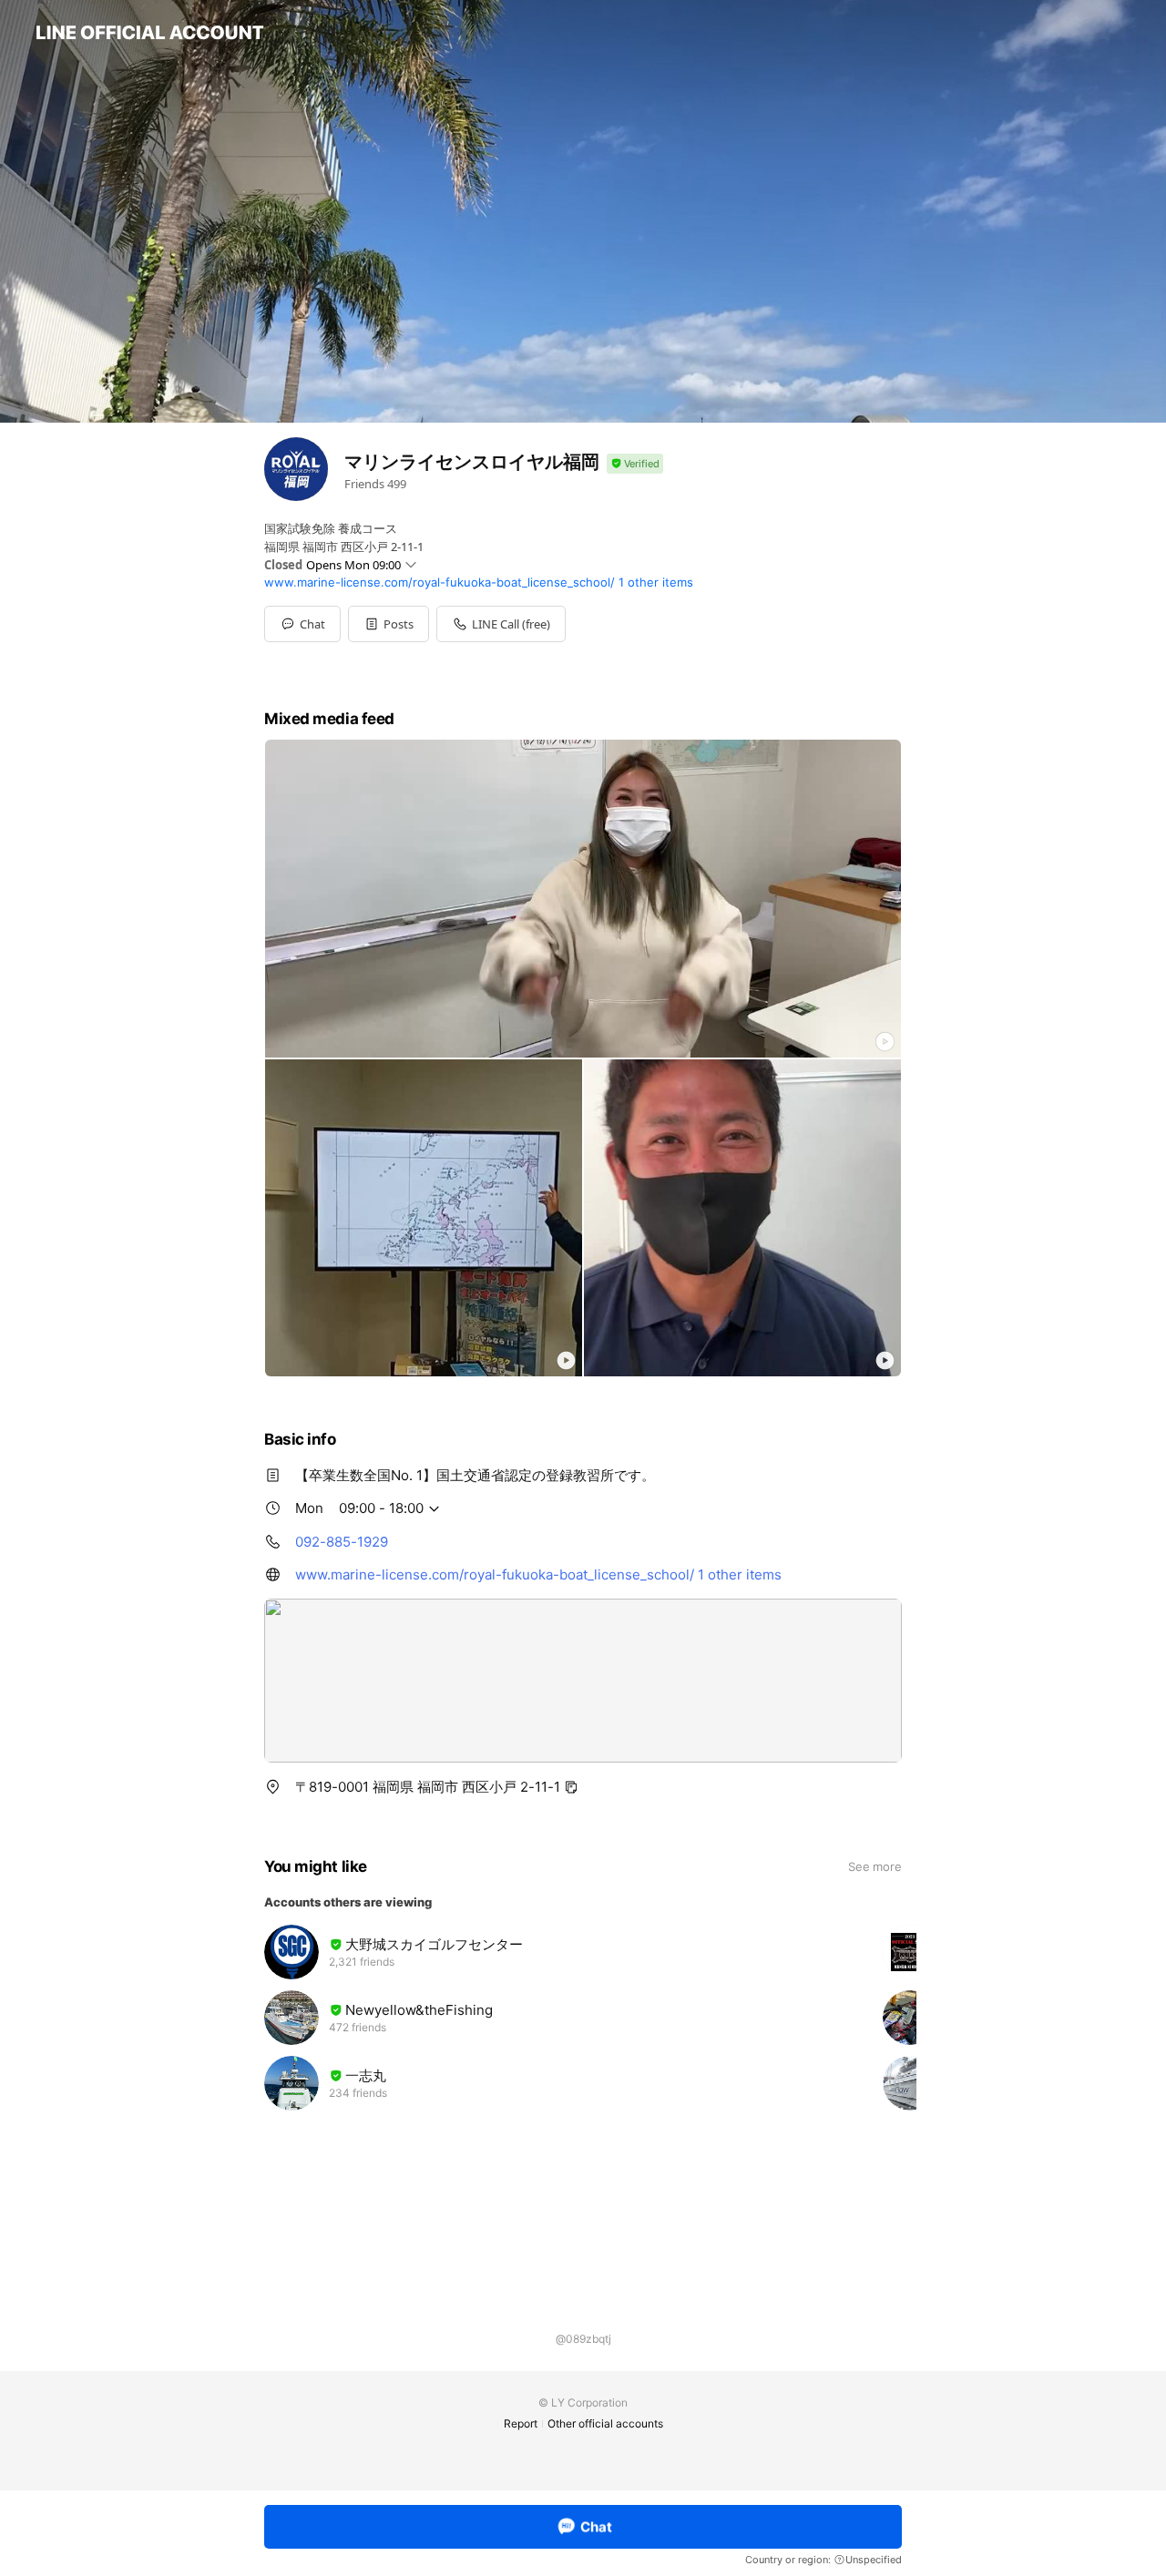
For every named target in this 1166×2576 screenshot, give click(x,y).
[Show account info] (635, 464)
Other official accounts (605, 2423)
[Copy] (571, 1787)
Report (521, 2423)
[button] (389, 624)
